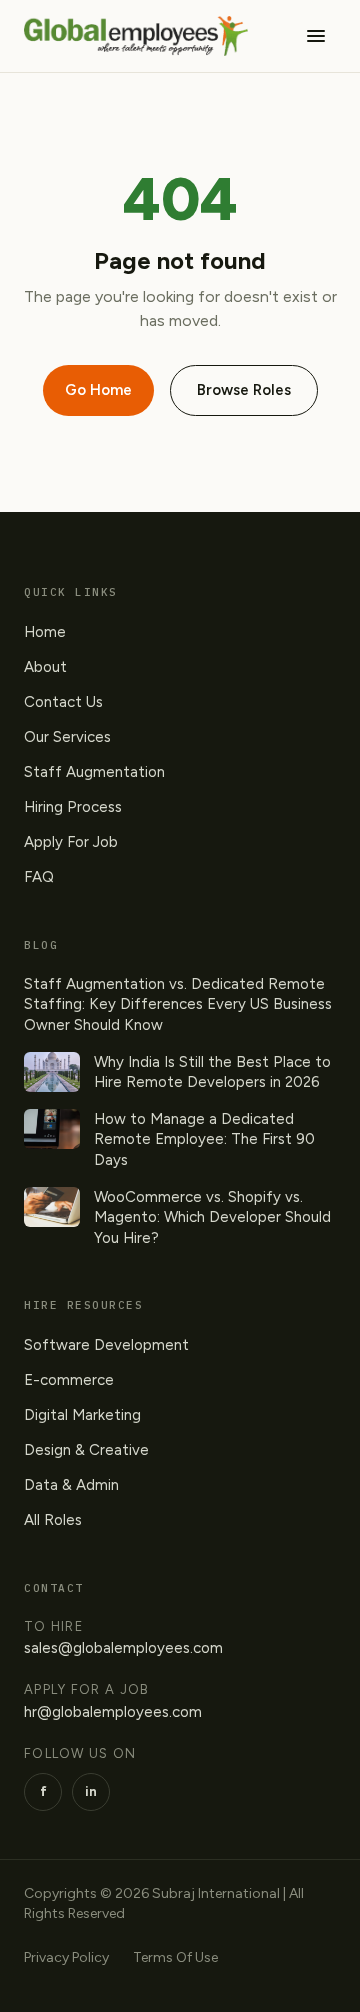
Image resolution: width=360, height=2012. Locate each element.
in (91, 1791)
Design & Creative (86, 1450)
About (45, 667)
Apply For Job (71, 842)
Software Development (106, 1345)
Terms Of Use (175, 1957)
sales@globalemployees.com (123, 1648)
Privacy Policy (66, 1957)
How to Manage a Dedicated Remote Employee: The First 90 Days (204, 1139)
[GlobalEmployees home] (136, 36)
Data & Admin (71, 1485)
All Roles (53, 1520)
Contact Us (63, 702)
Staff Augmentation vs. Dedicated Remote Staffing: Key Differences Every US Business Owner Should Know (178, 1004)
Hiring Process (73, 807)
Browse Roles (244, 390)
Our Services (67, 737)
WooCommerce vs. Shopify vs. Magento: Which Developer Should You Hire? (212, 1217)
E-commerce (69, 1380)
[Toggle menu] (316, 36)
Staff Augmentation (94, 772)
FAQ (39, 877)
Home (45, 632)
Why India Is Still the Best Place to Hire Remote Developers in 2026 (212, 1072)
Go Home (98, 390)
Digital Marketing (82, 1415)
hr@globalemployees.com (113, 1712)
